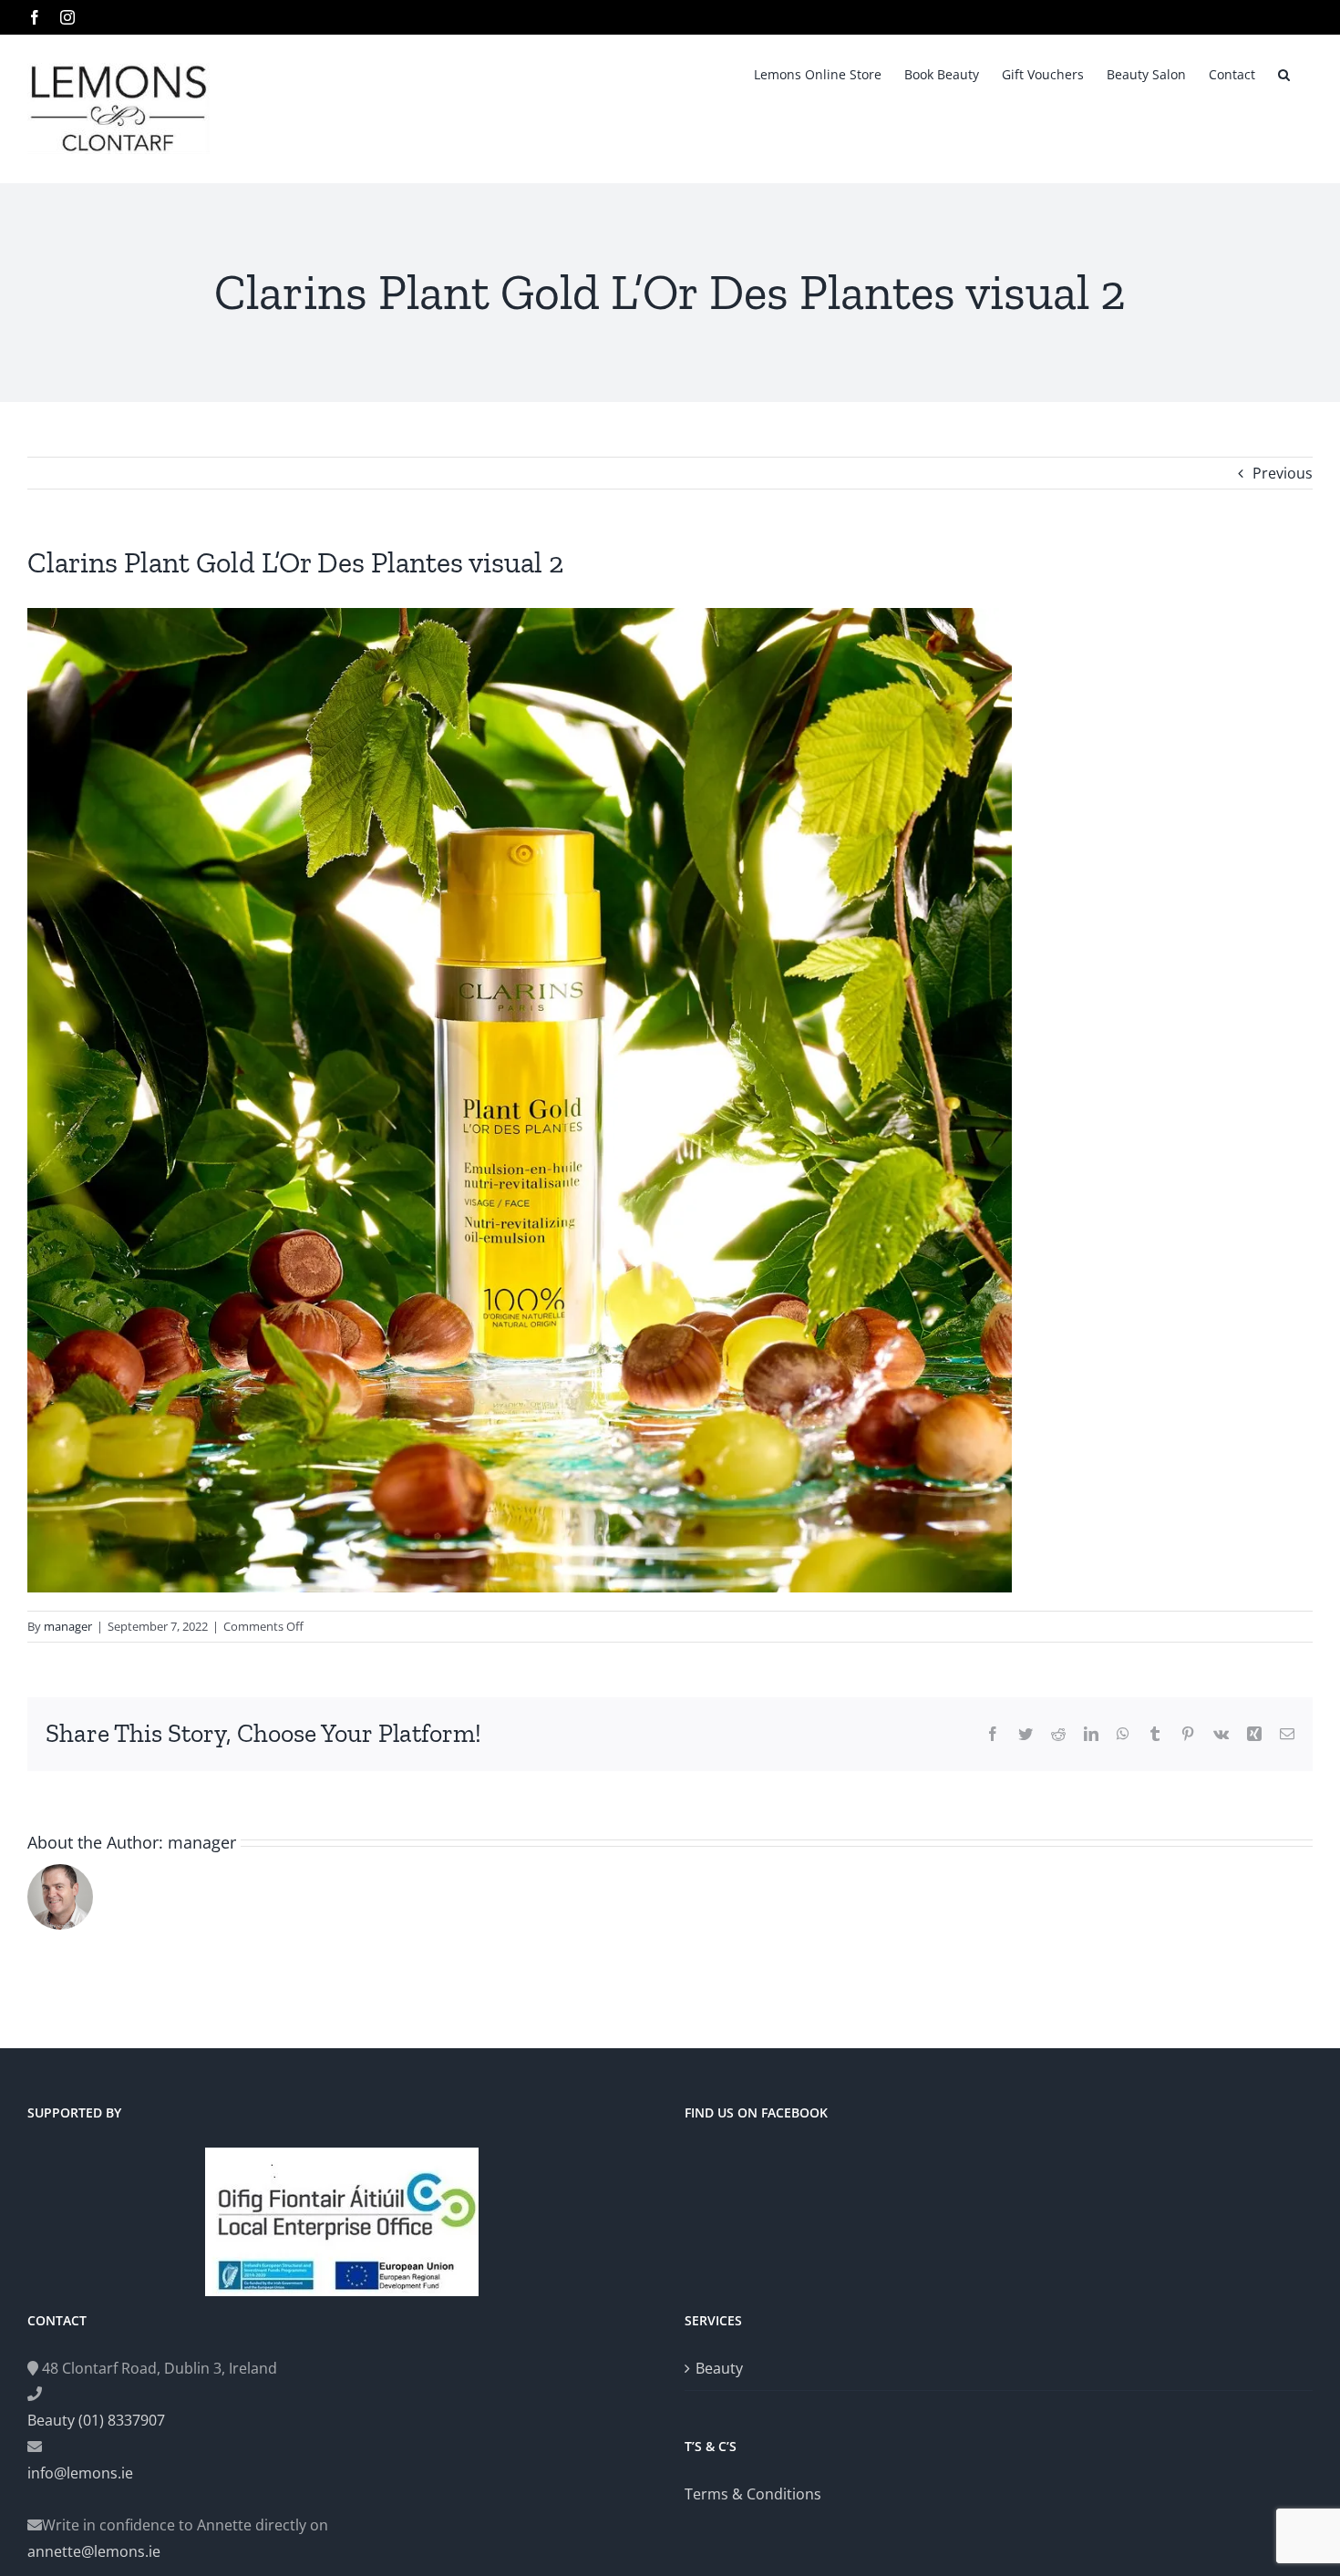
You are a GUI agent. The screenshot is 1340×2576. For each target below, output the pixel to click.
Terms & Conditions (753, 2494)
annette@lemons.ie (94, 2551)
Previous (1283, 473)
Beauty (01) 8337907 (96, 2420)
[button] (1284, 73)
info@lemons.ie (80, 2473)
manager (68, 1626)
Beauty (719, 2368)
